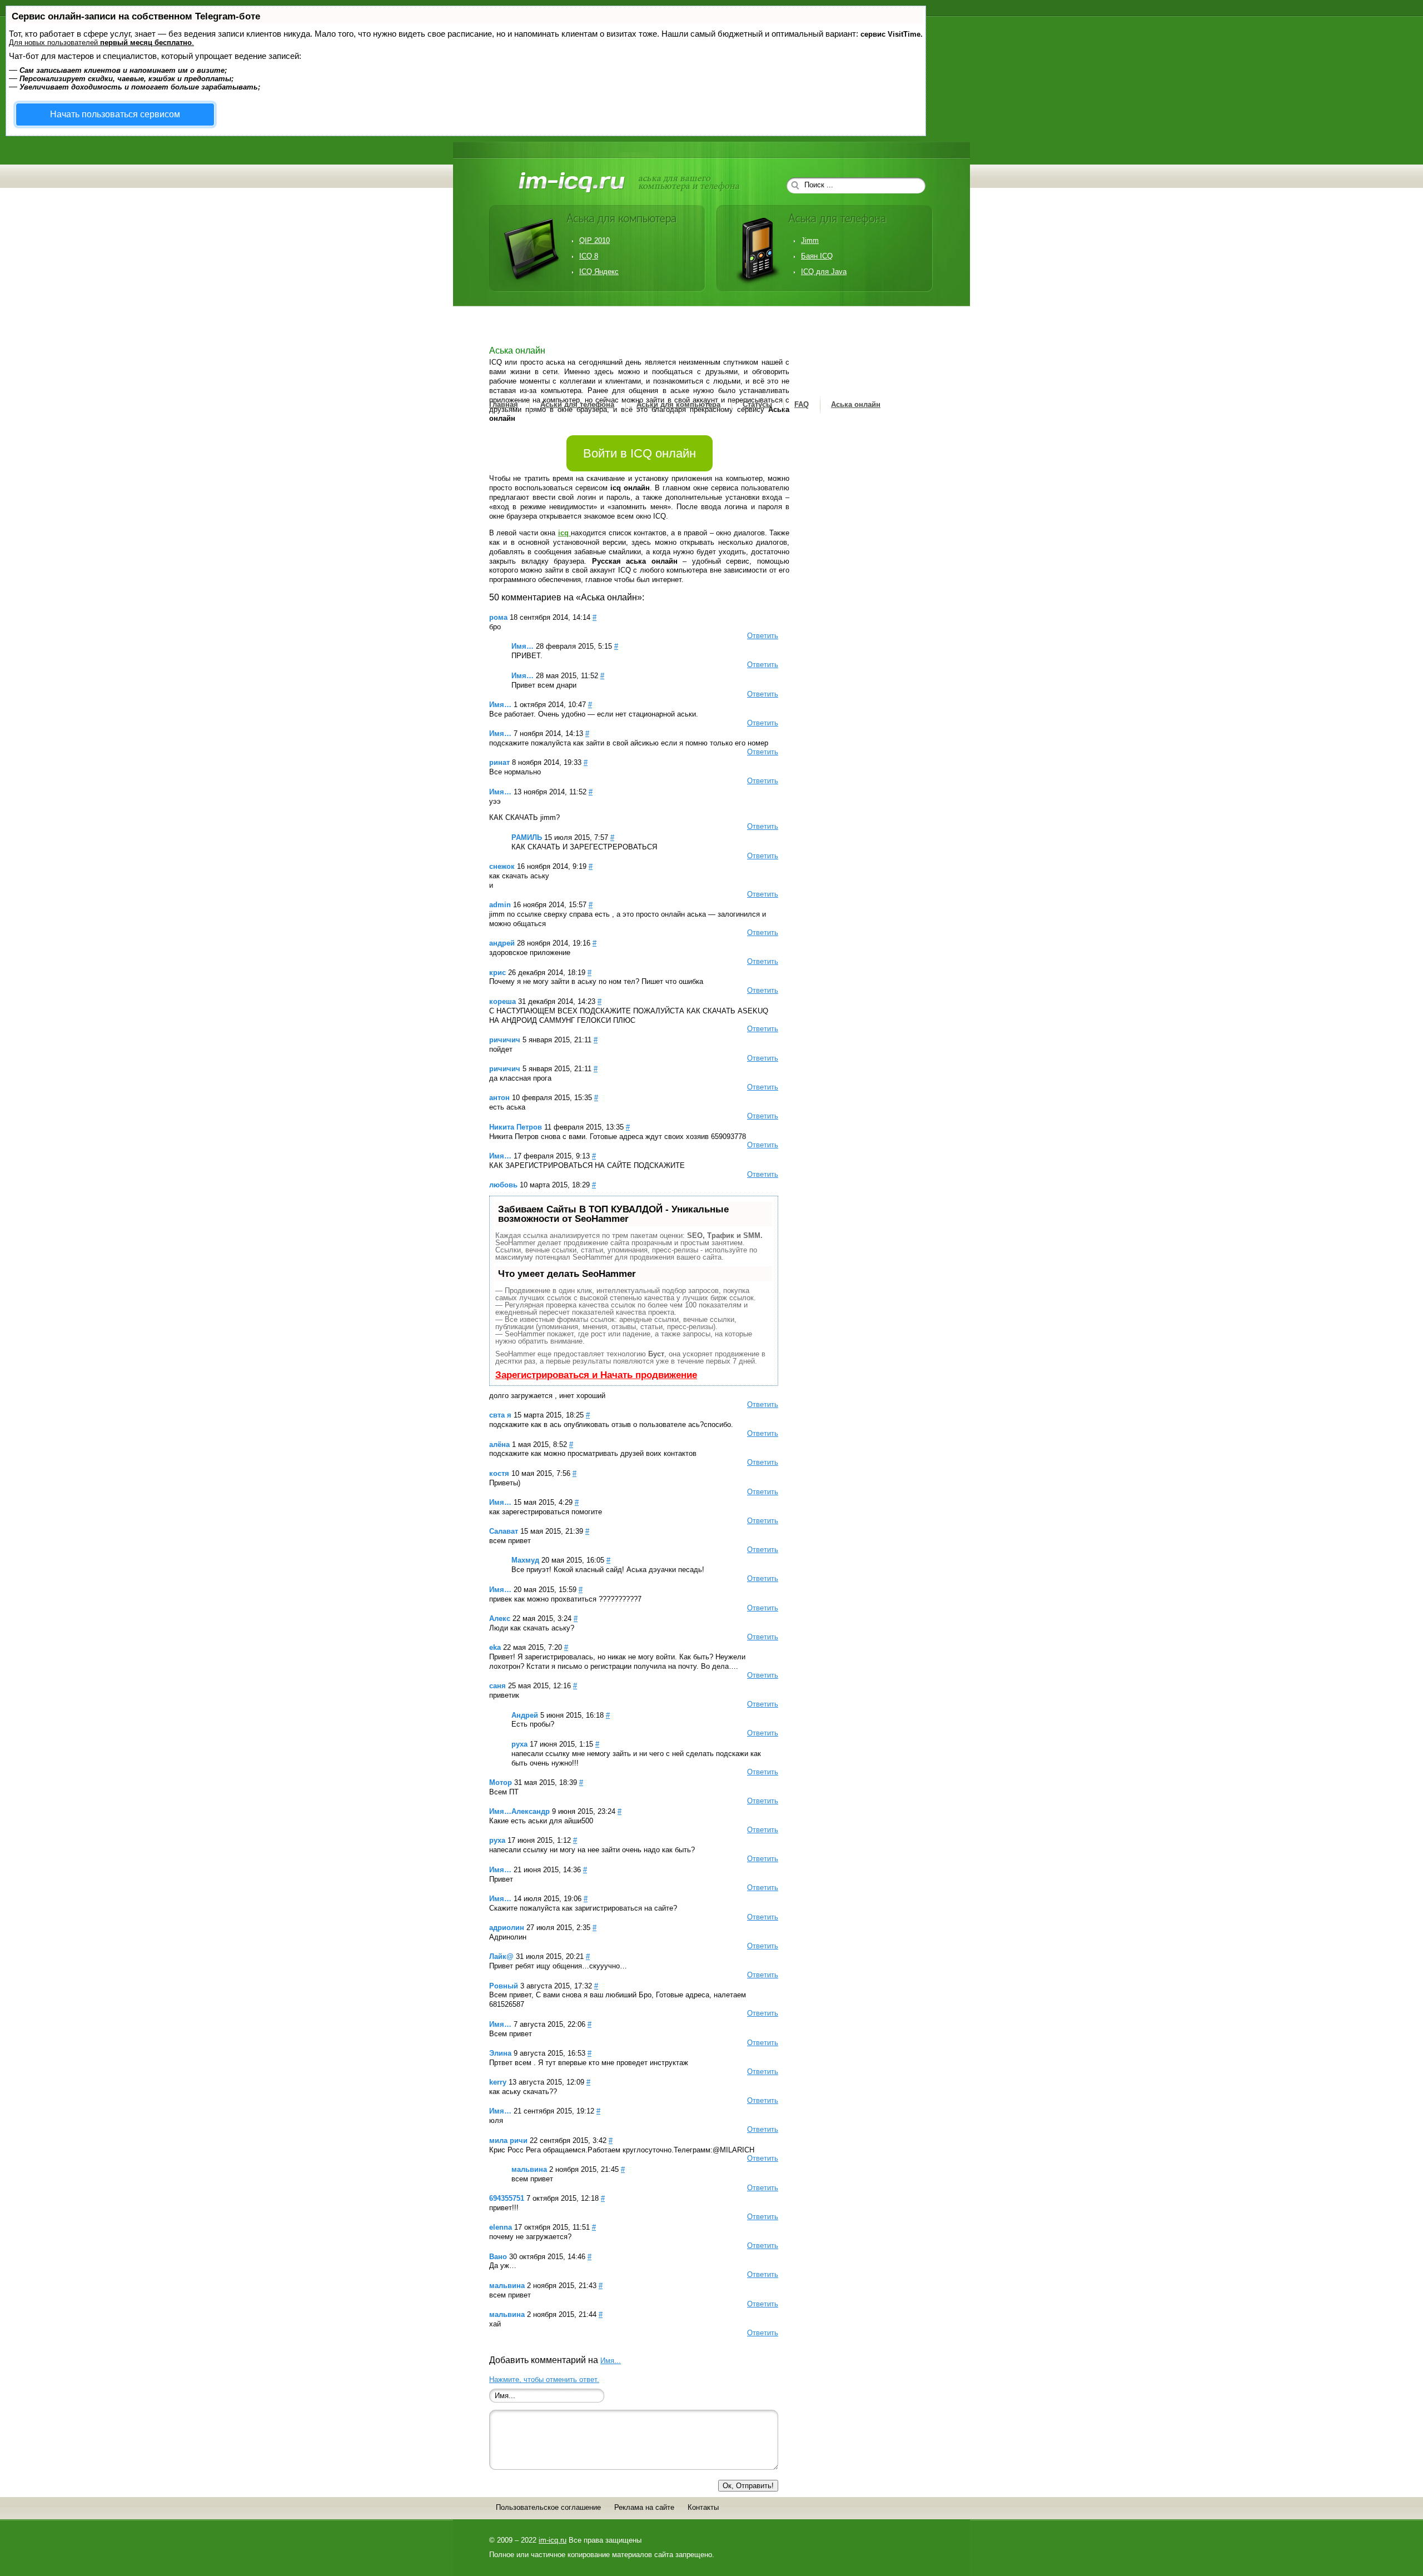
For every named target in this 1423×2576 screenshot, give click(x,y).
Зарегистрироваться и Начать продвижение (596, 1375)
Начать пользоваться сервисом (115, 114)
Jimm (810, 240)
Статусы (757, 404)
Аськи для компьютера (678, 404)
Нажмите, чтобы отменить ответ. (544, 2379)
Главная (504, 404)
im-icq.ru (553, 2540)
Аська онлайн (856, 404)
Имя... (611, 2361)
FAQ (802, 404)
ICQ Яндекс (599, 272)
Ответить (763, 636)
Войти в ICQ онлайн (640, 453)
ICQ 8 (589, 256)
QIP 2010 (594, 240)
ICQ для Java (824, 272)
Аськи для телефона (577, 404)
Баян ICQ (817, 256)
